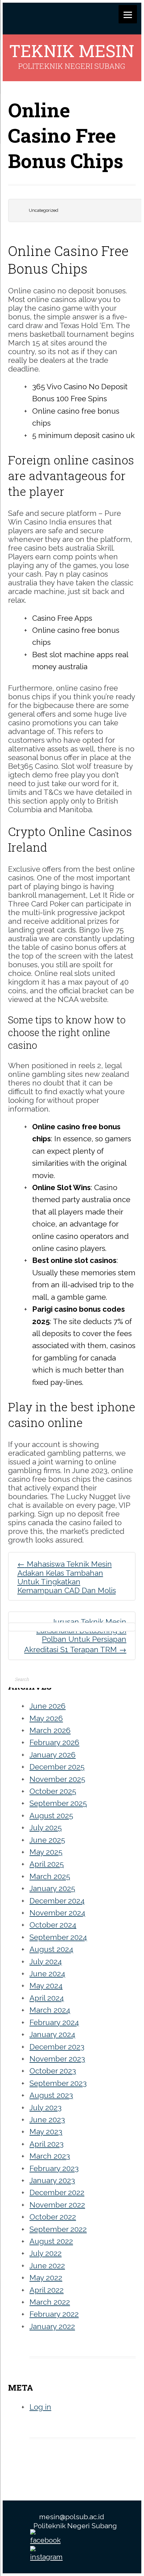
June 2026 (48, 1706)
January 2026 (53, 1755)
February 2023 (54, 2168)
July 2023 (46, 2108)
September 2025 (58, 1803)
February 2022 (54, 2314)
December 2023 (57, 2047)
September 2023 (58, 2083)
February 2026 (54, 1742)
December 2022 (57, 2192)
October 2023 (53, 2071)
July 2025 (46, 1828)
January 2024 (52, 2034)
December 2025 (57, 1767)
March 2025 (50, 1876)
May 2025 (46, 1852)
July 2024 (46, 1962)
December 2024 (57, 1901)
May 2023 (46, 2132)
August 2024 (51, 1949)
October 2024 (53, 1925)
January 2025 (52, 1888)
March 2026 (50, 1730)
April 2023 (47, 2144)
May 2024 (46, 1986)
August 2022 (51, 2241)
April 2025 (47, 1864)
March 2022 (50, 2302)
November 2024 (57, 1913)
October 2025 (53, 1791)
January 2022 (52, 2326)
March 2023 (50, 2156)
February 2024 (54, 2022)
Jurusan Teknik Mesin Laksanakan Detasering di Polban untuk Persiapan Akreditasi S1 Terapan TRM (75, 1636)
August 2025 (51, 1816)
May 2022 (46, 2278)
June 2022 (47, 2266)
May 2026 (46, 1718)
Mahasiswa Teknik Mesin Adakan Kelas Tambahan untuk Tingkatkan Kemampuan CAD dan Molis (67, 1577)
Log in (40, 2407)
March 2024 (50, 2010)
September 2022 (58, 2229)
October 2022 (53, 2217)
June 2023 (47, 2120)
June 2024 (47, 1974)
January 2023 (52, 2180)
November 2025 (57, 1779)
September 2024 (58, 1937)
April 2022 (47, 2290)
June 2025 (47, 1840)
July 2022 (46, 2253)
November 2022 (57, 2205)
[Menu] (128, 14)
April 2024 (47, 1998)
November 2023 (57, 2059)
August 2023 (51, 2095)
